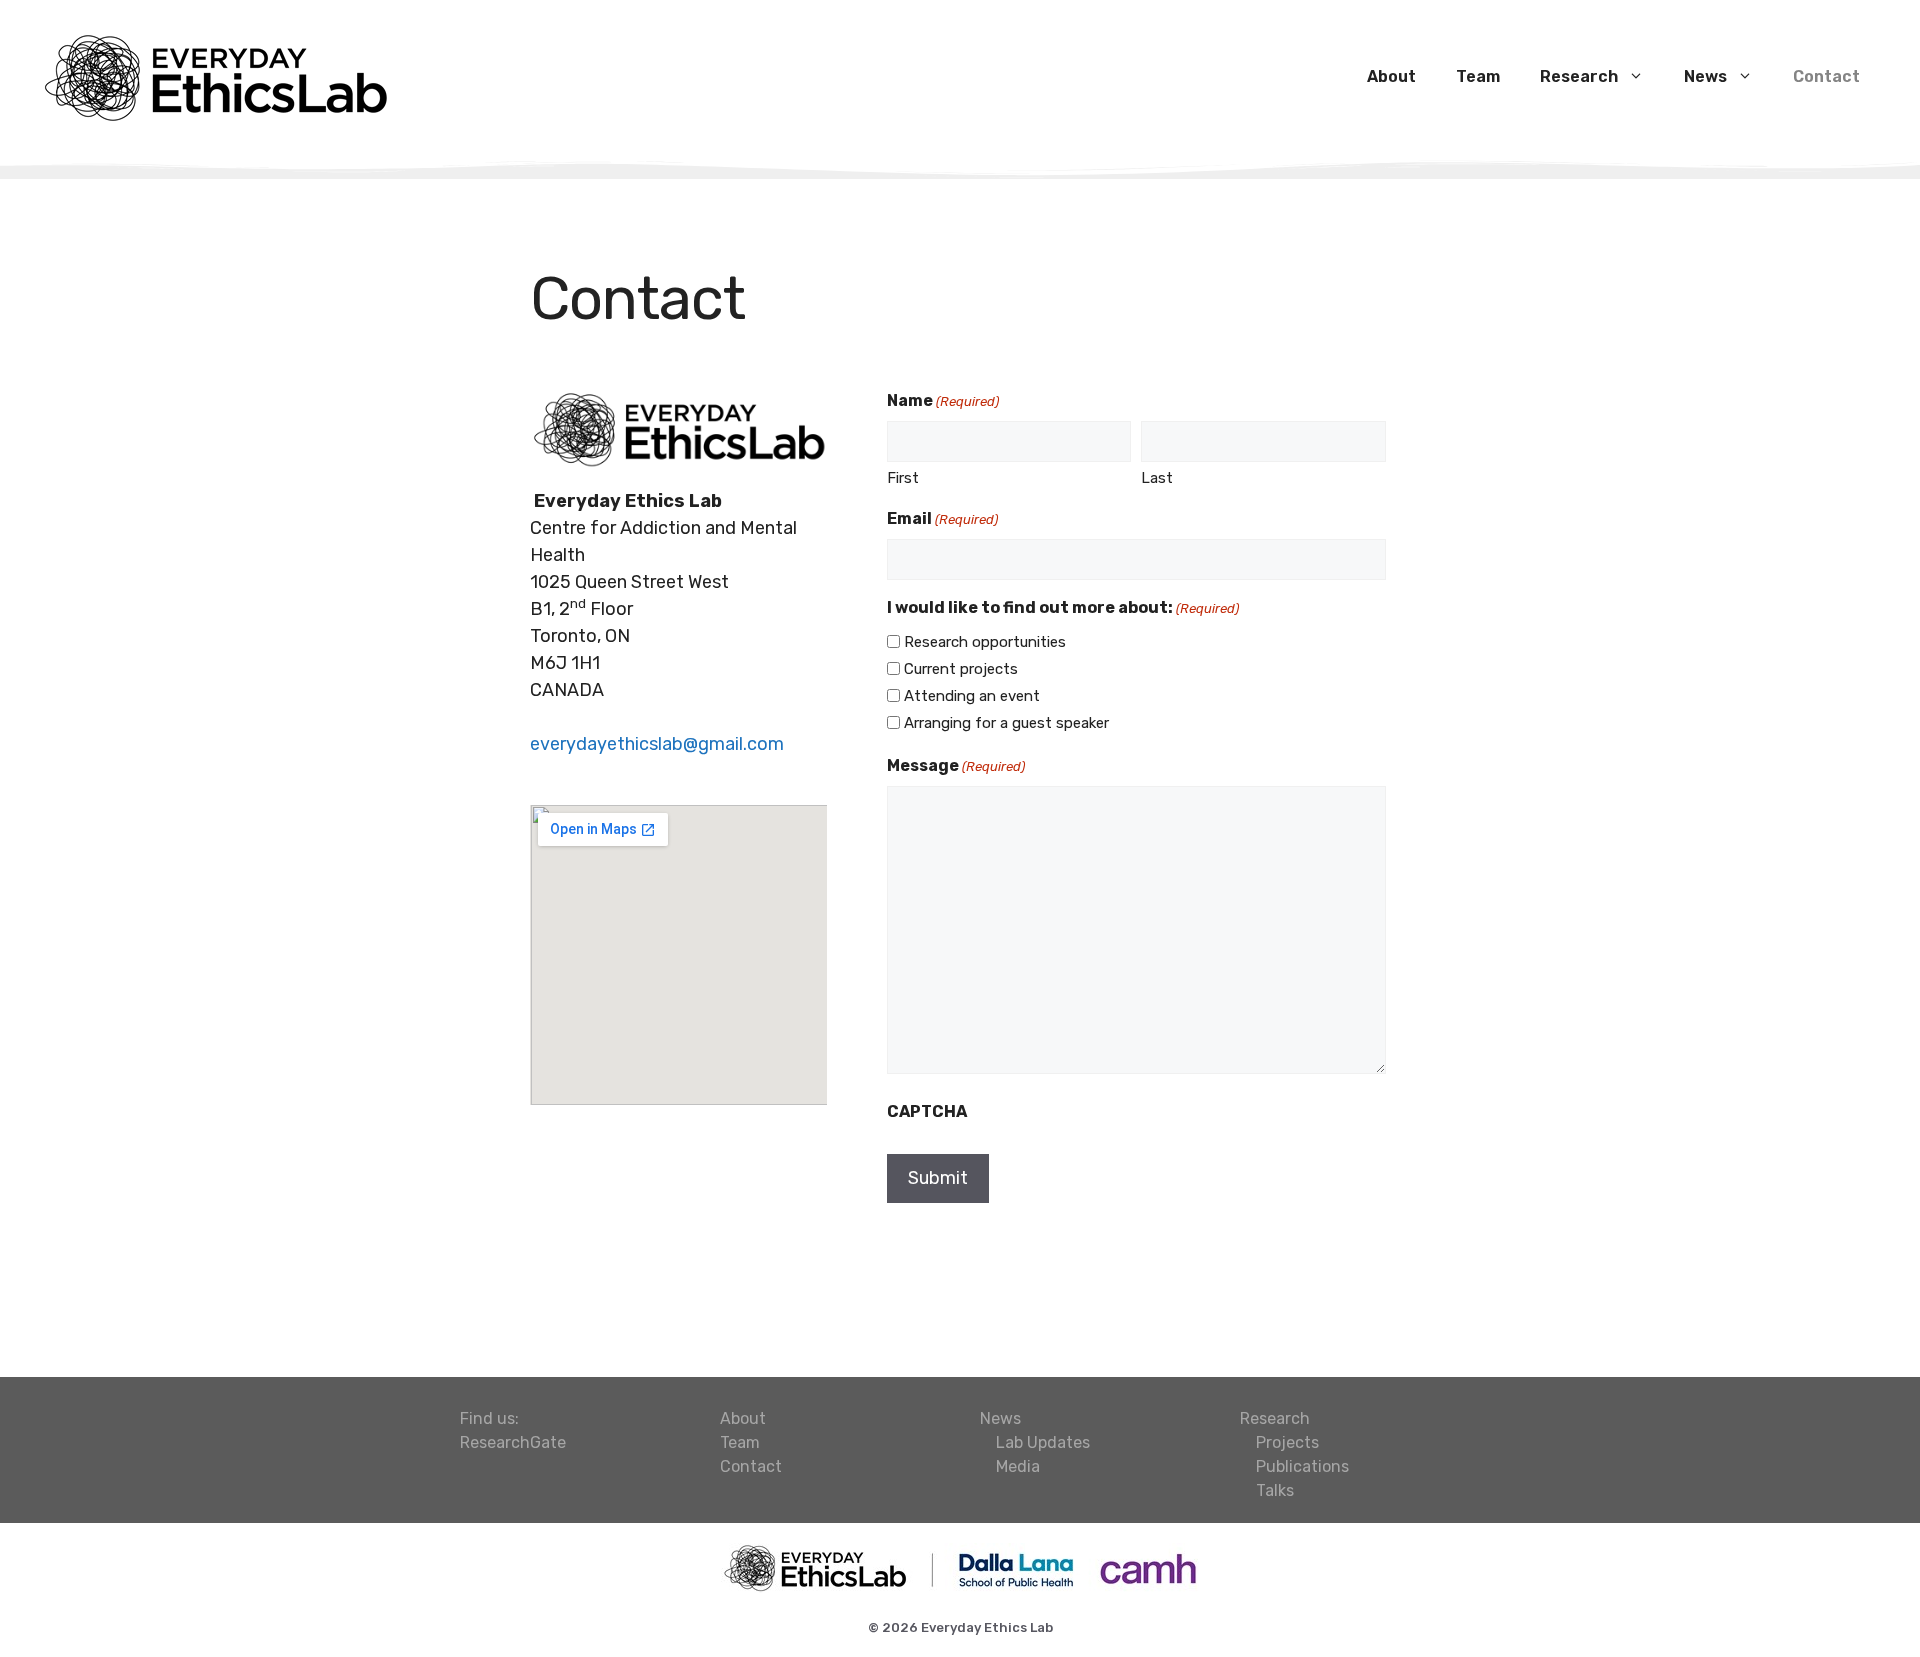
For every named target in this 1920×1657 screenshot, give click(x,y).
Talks (1275, 1490)
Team (1478, 76)
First (903, 478)
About (1391, 76)
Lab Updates (1043, 1442)
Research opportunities (985, 642)
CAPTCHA (927, 1111)
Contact (1826, 76)
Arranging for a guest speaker (1006, 723)
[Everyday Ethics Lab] (215, 75)
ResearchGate (513, 1442)
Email (942, 518)
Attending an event (972, 696)
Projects (1287, 1442)
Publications (1302, 1466)
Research (1579, 76)
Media (1018, 1466)
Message (956, 765)
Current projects (961, 669)
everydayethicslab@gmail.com (657, 744)
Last (1157, 478)
